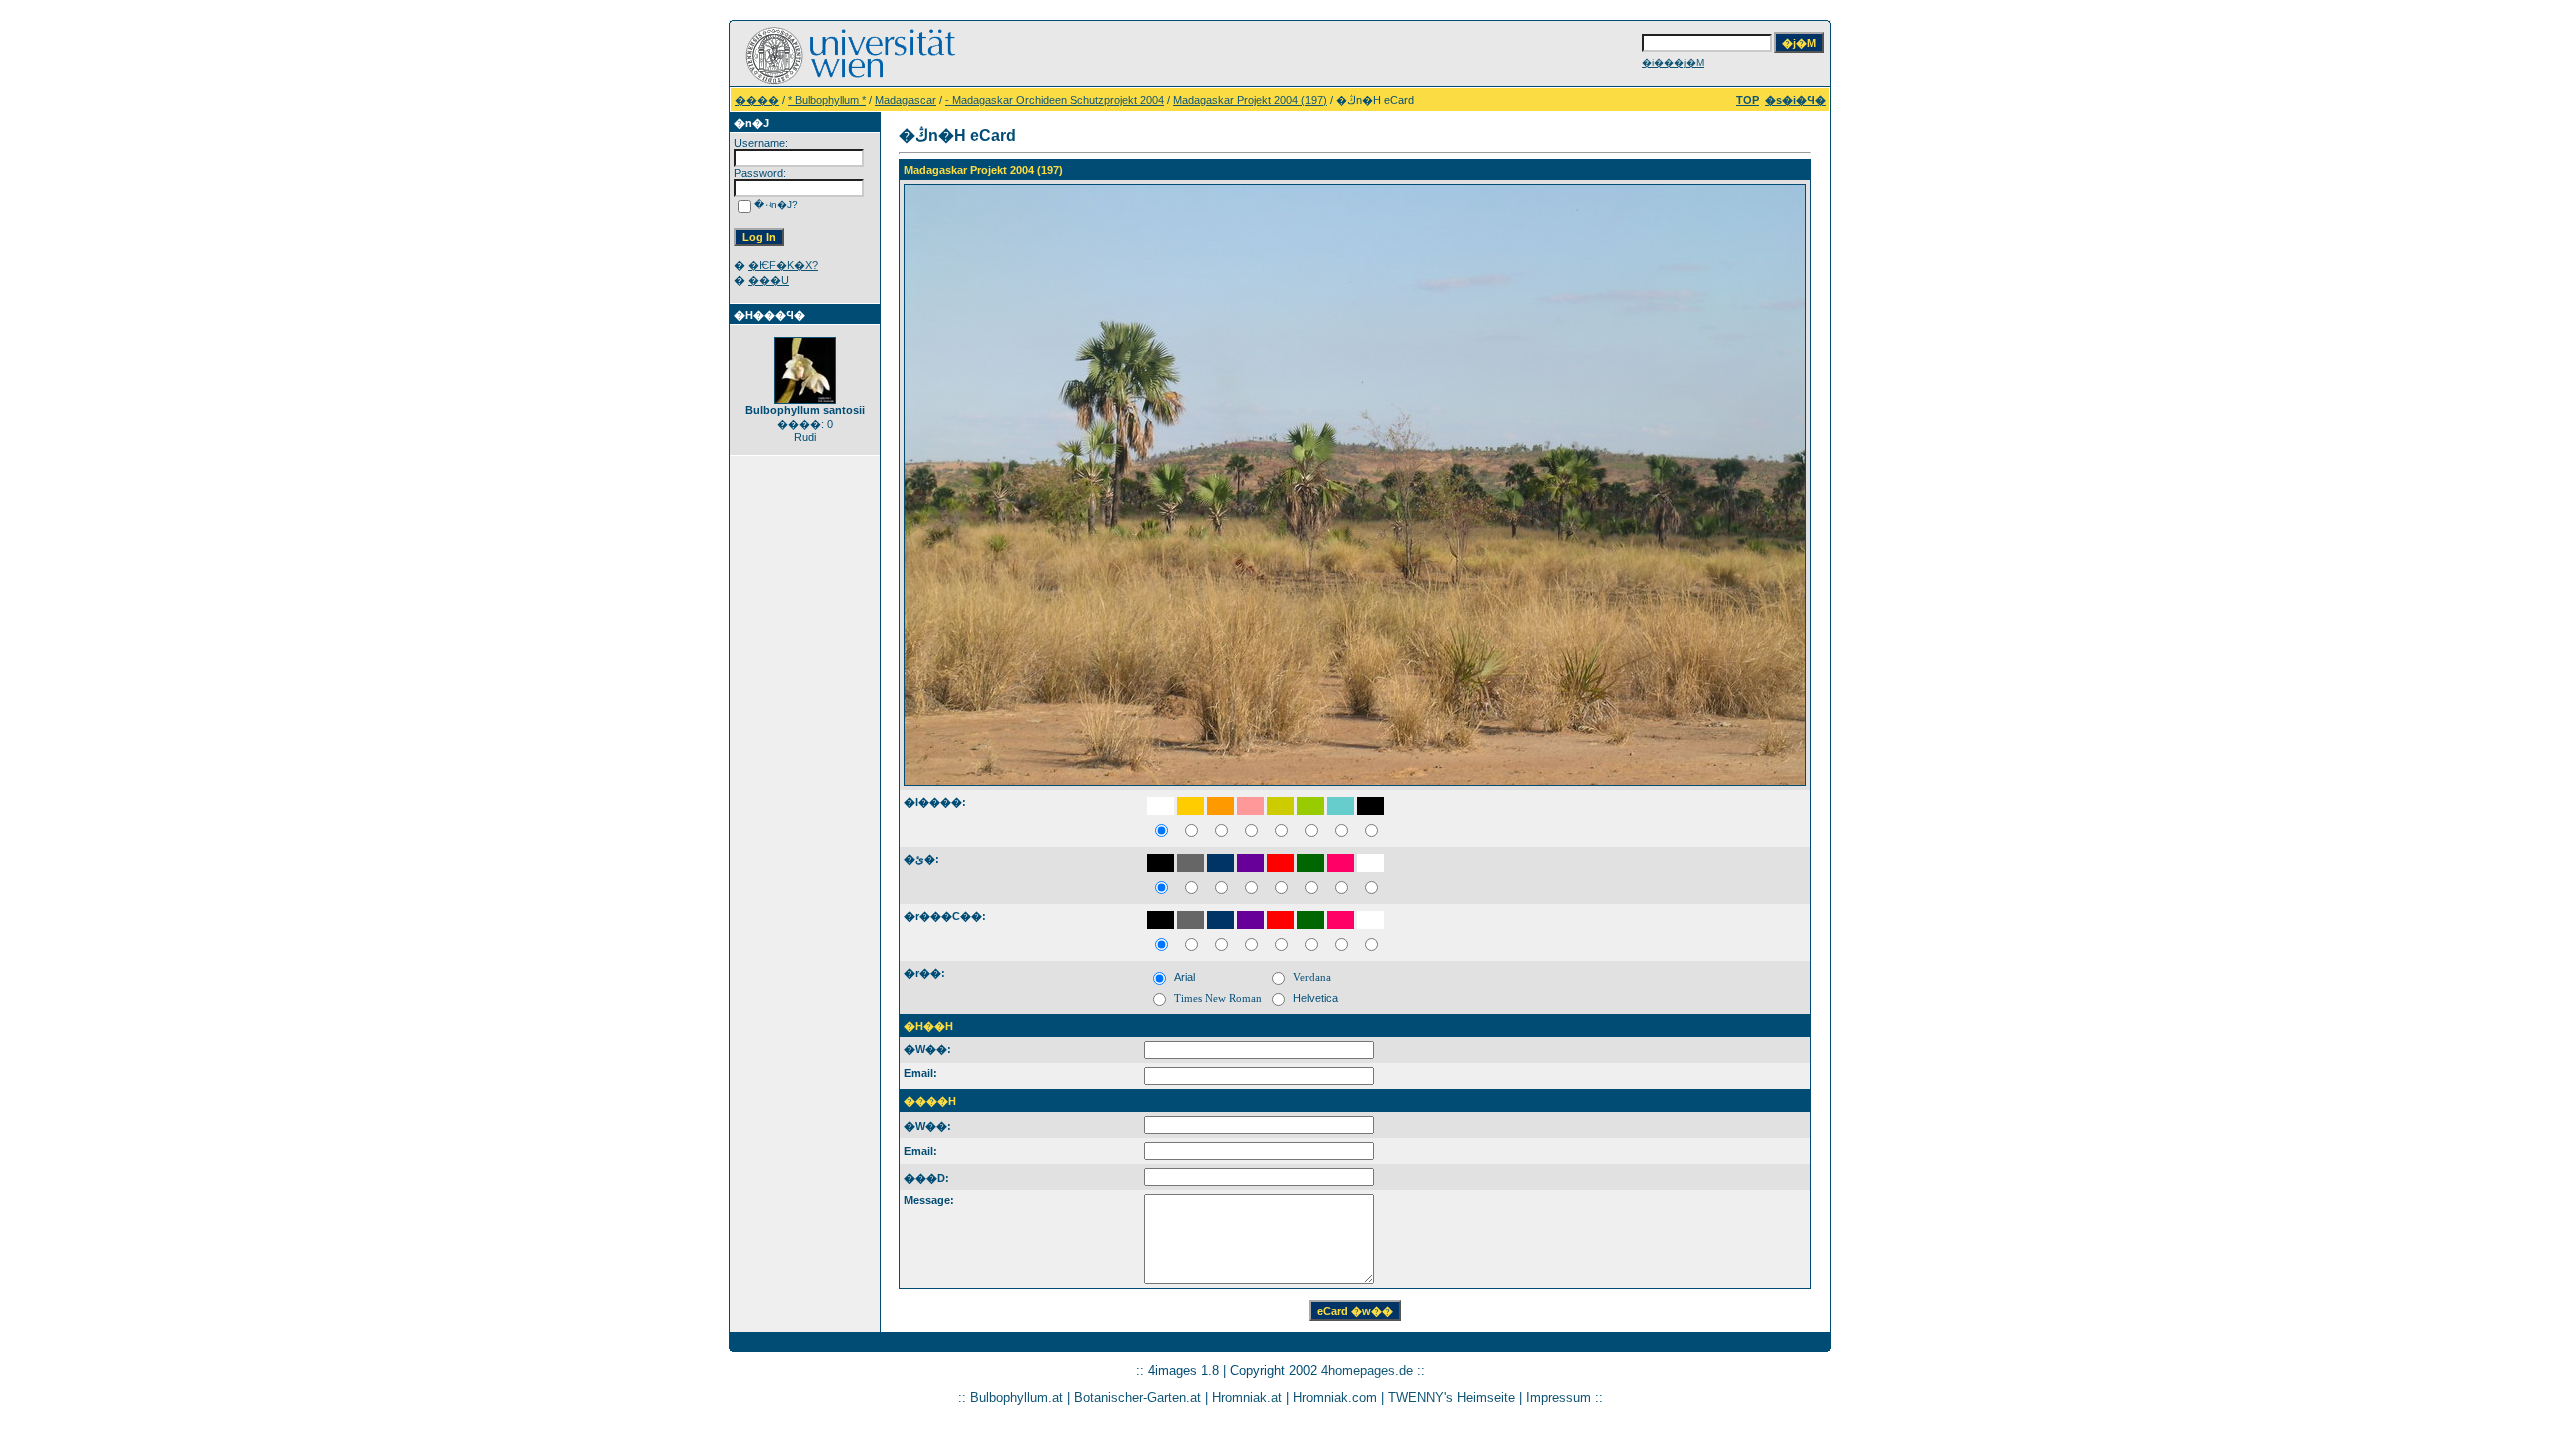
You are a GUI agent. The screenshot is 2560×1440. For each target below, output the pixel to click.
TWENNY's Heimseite (1451, 1397)
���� (757, 100)
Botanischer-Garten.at (1137, 1397)
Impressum (1558, 1397)
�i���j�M (1673, 62)
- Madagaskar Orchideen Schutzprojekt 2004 (1054, 100)
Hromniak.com (1335, 1397)
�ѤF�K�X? (783, 265)
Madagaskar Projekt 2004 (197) (1250, 100)
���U (768, 280)
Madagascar (905, 100)
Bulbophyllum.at (1016, 1397)
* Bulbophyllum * (827, 100)
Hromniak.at (1247, 1397)
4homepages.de (1367, 1370)
